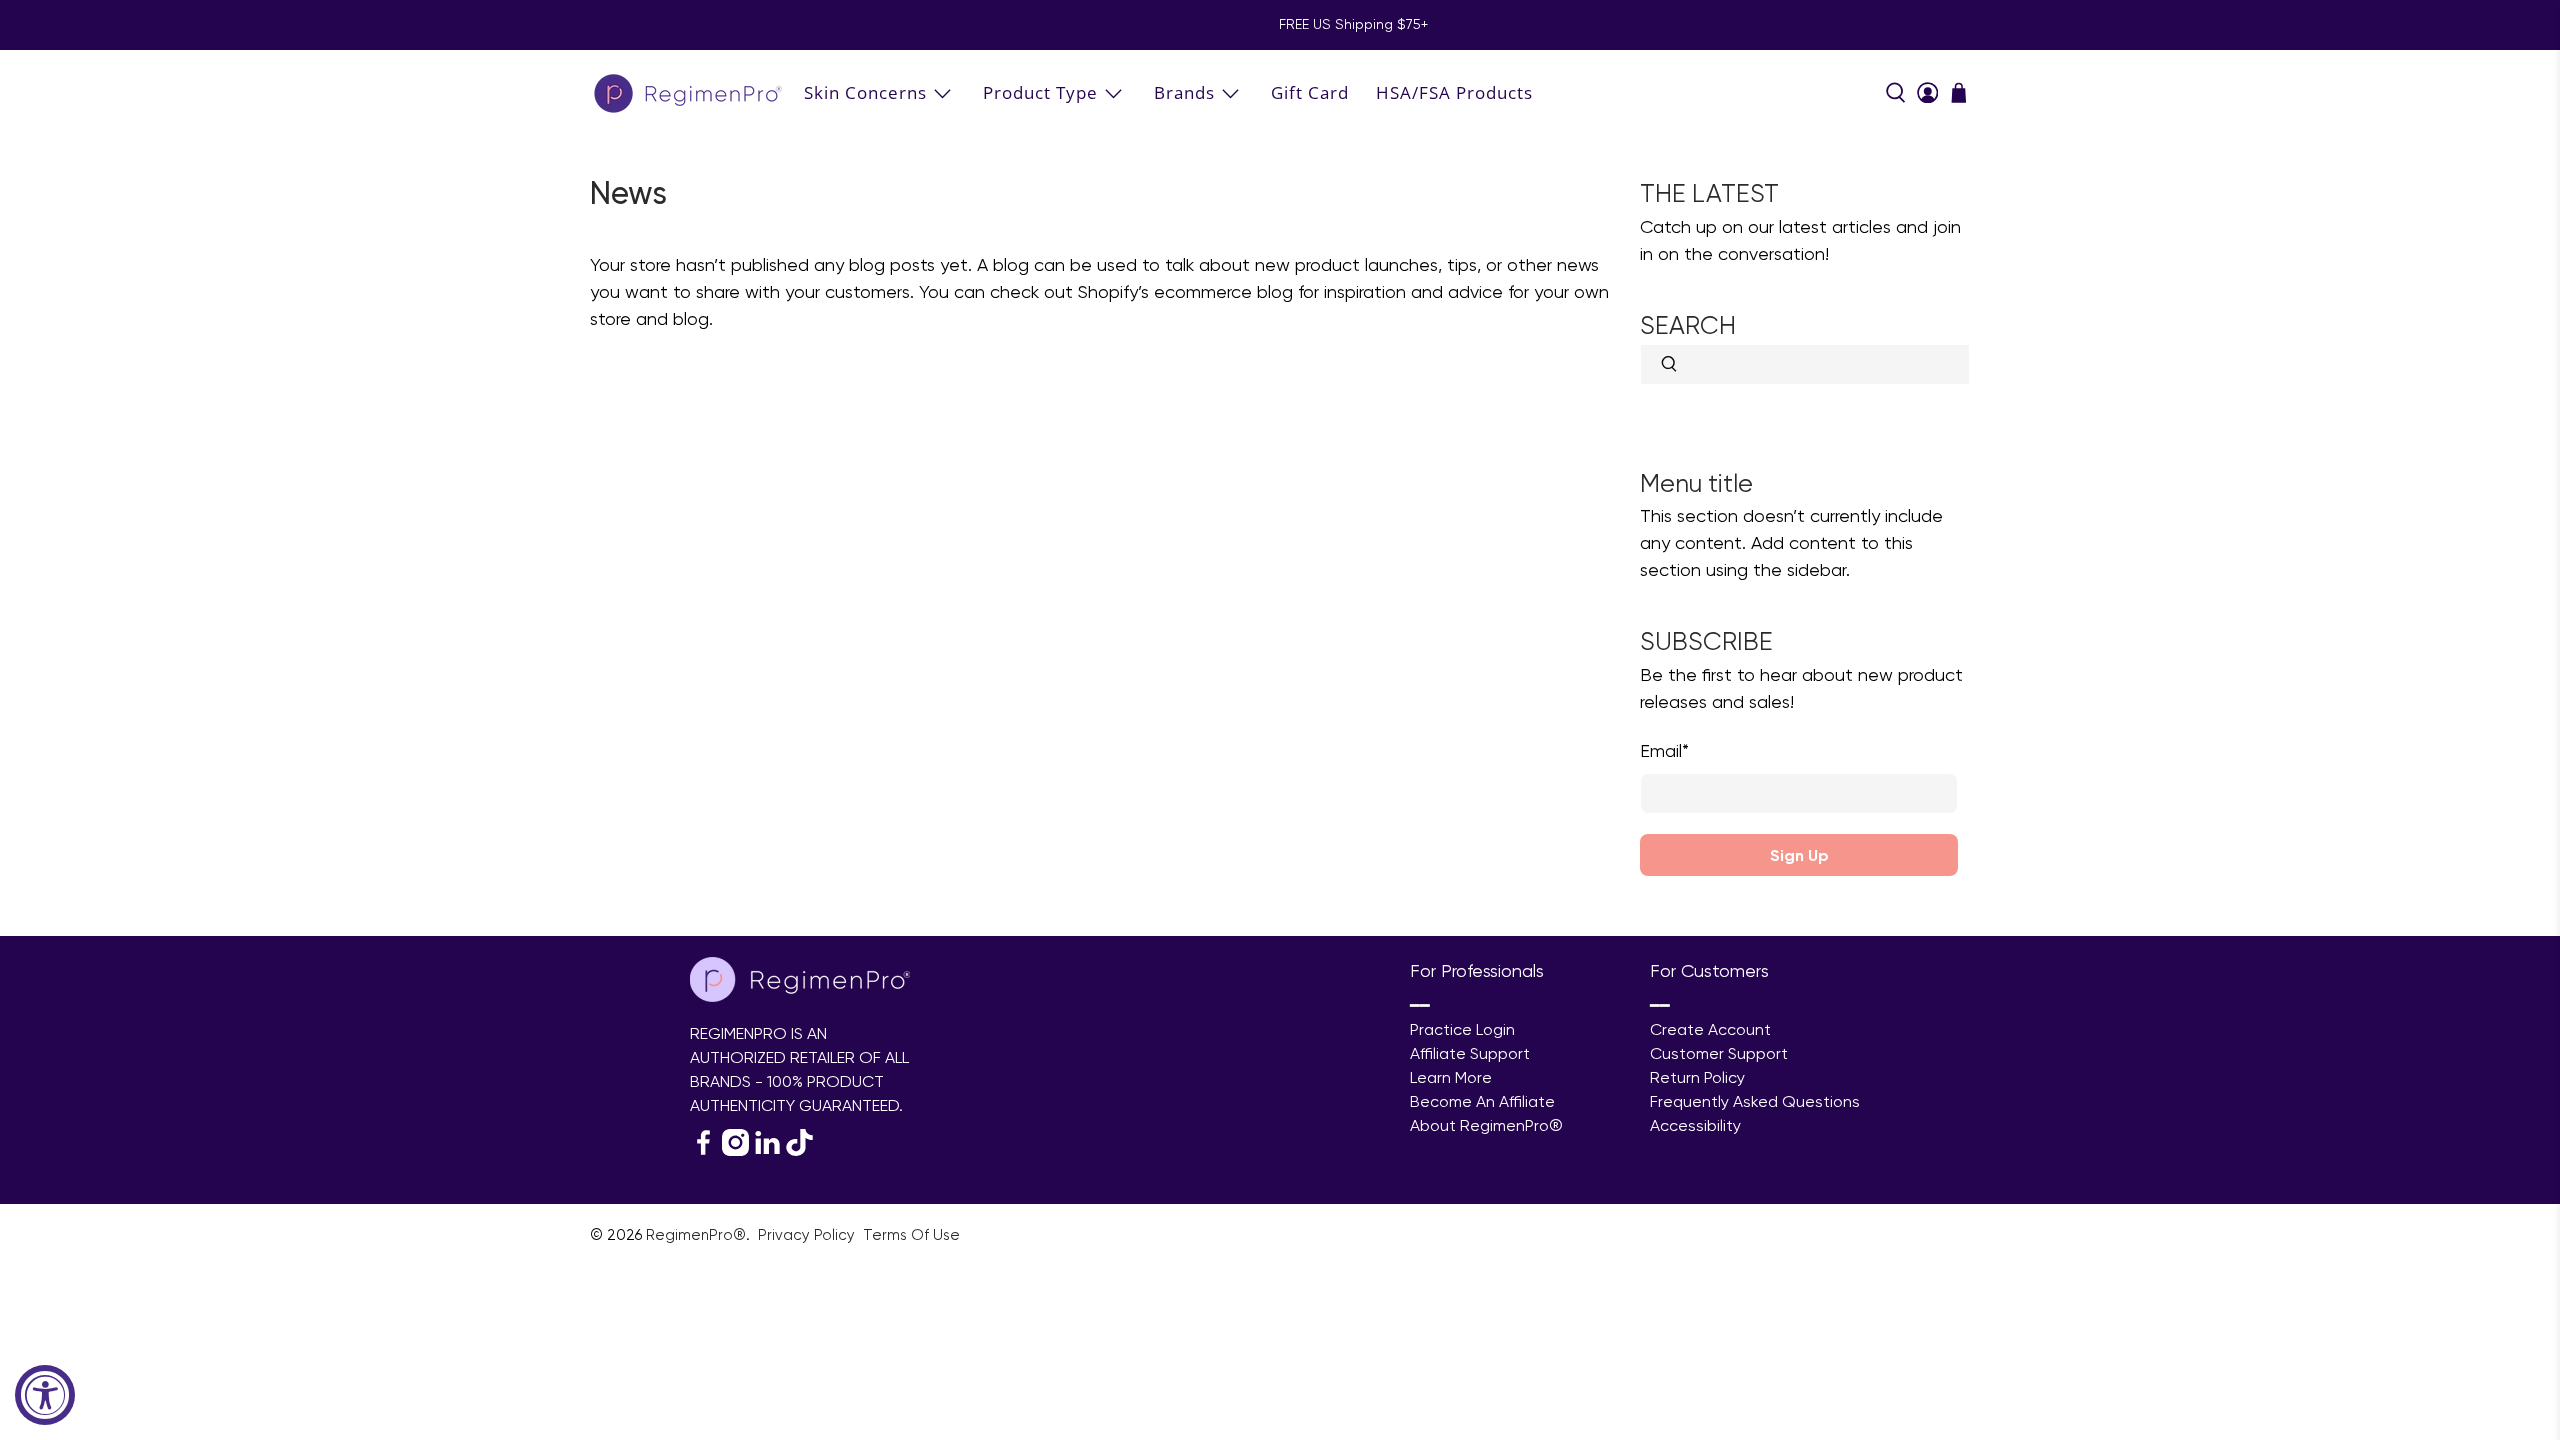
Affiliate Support (1470, 1053)
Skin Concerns (865, 92)
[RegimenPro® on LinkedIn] (767, 1150)
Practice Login (1462, 1029)
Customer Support (1719, 1053)
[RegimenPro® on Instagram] (735, 1150)
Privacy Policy (808, 1235)
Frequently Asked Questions (1755, 1101)
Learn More (1451, 1077)
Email (1664, 750)
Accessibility (1695, 1125)
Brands (1184, 92)
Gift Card (1310, 92)
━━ (1420, 1005)
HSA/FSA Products (1454, 92)
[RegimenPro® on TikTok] (799, 1150)
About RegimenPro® (1486, 1125)
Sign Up (1799, 855)
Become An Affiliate (1482, 1101)
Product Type (1040, 92)
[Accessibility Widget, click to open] (45, 1395)
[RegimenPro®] (690, 92)
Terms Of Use (911, 1235)
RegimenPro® (696, 1235)
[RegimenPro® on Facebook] (703, 1150)
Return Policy (1697, 1077)
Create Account (1710, 1029)
